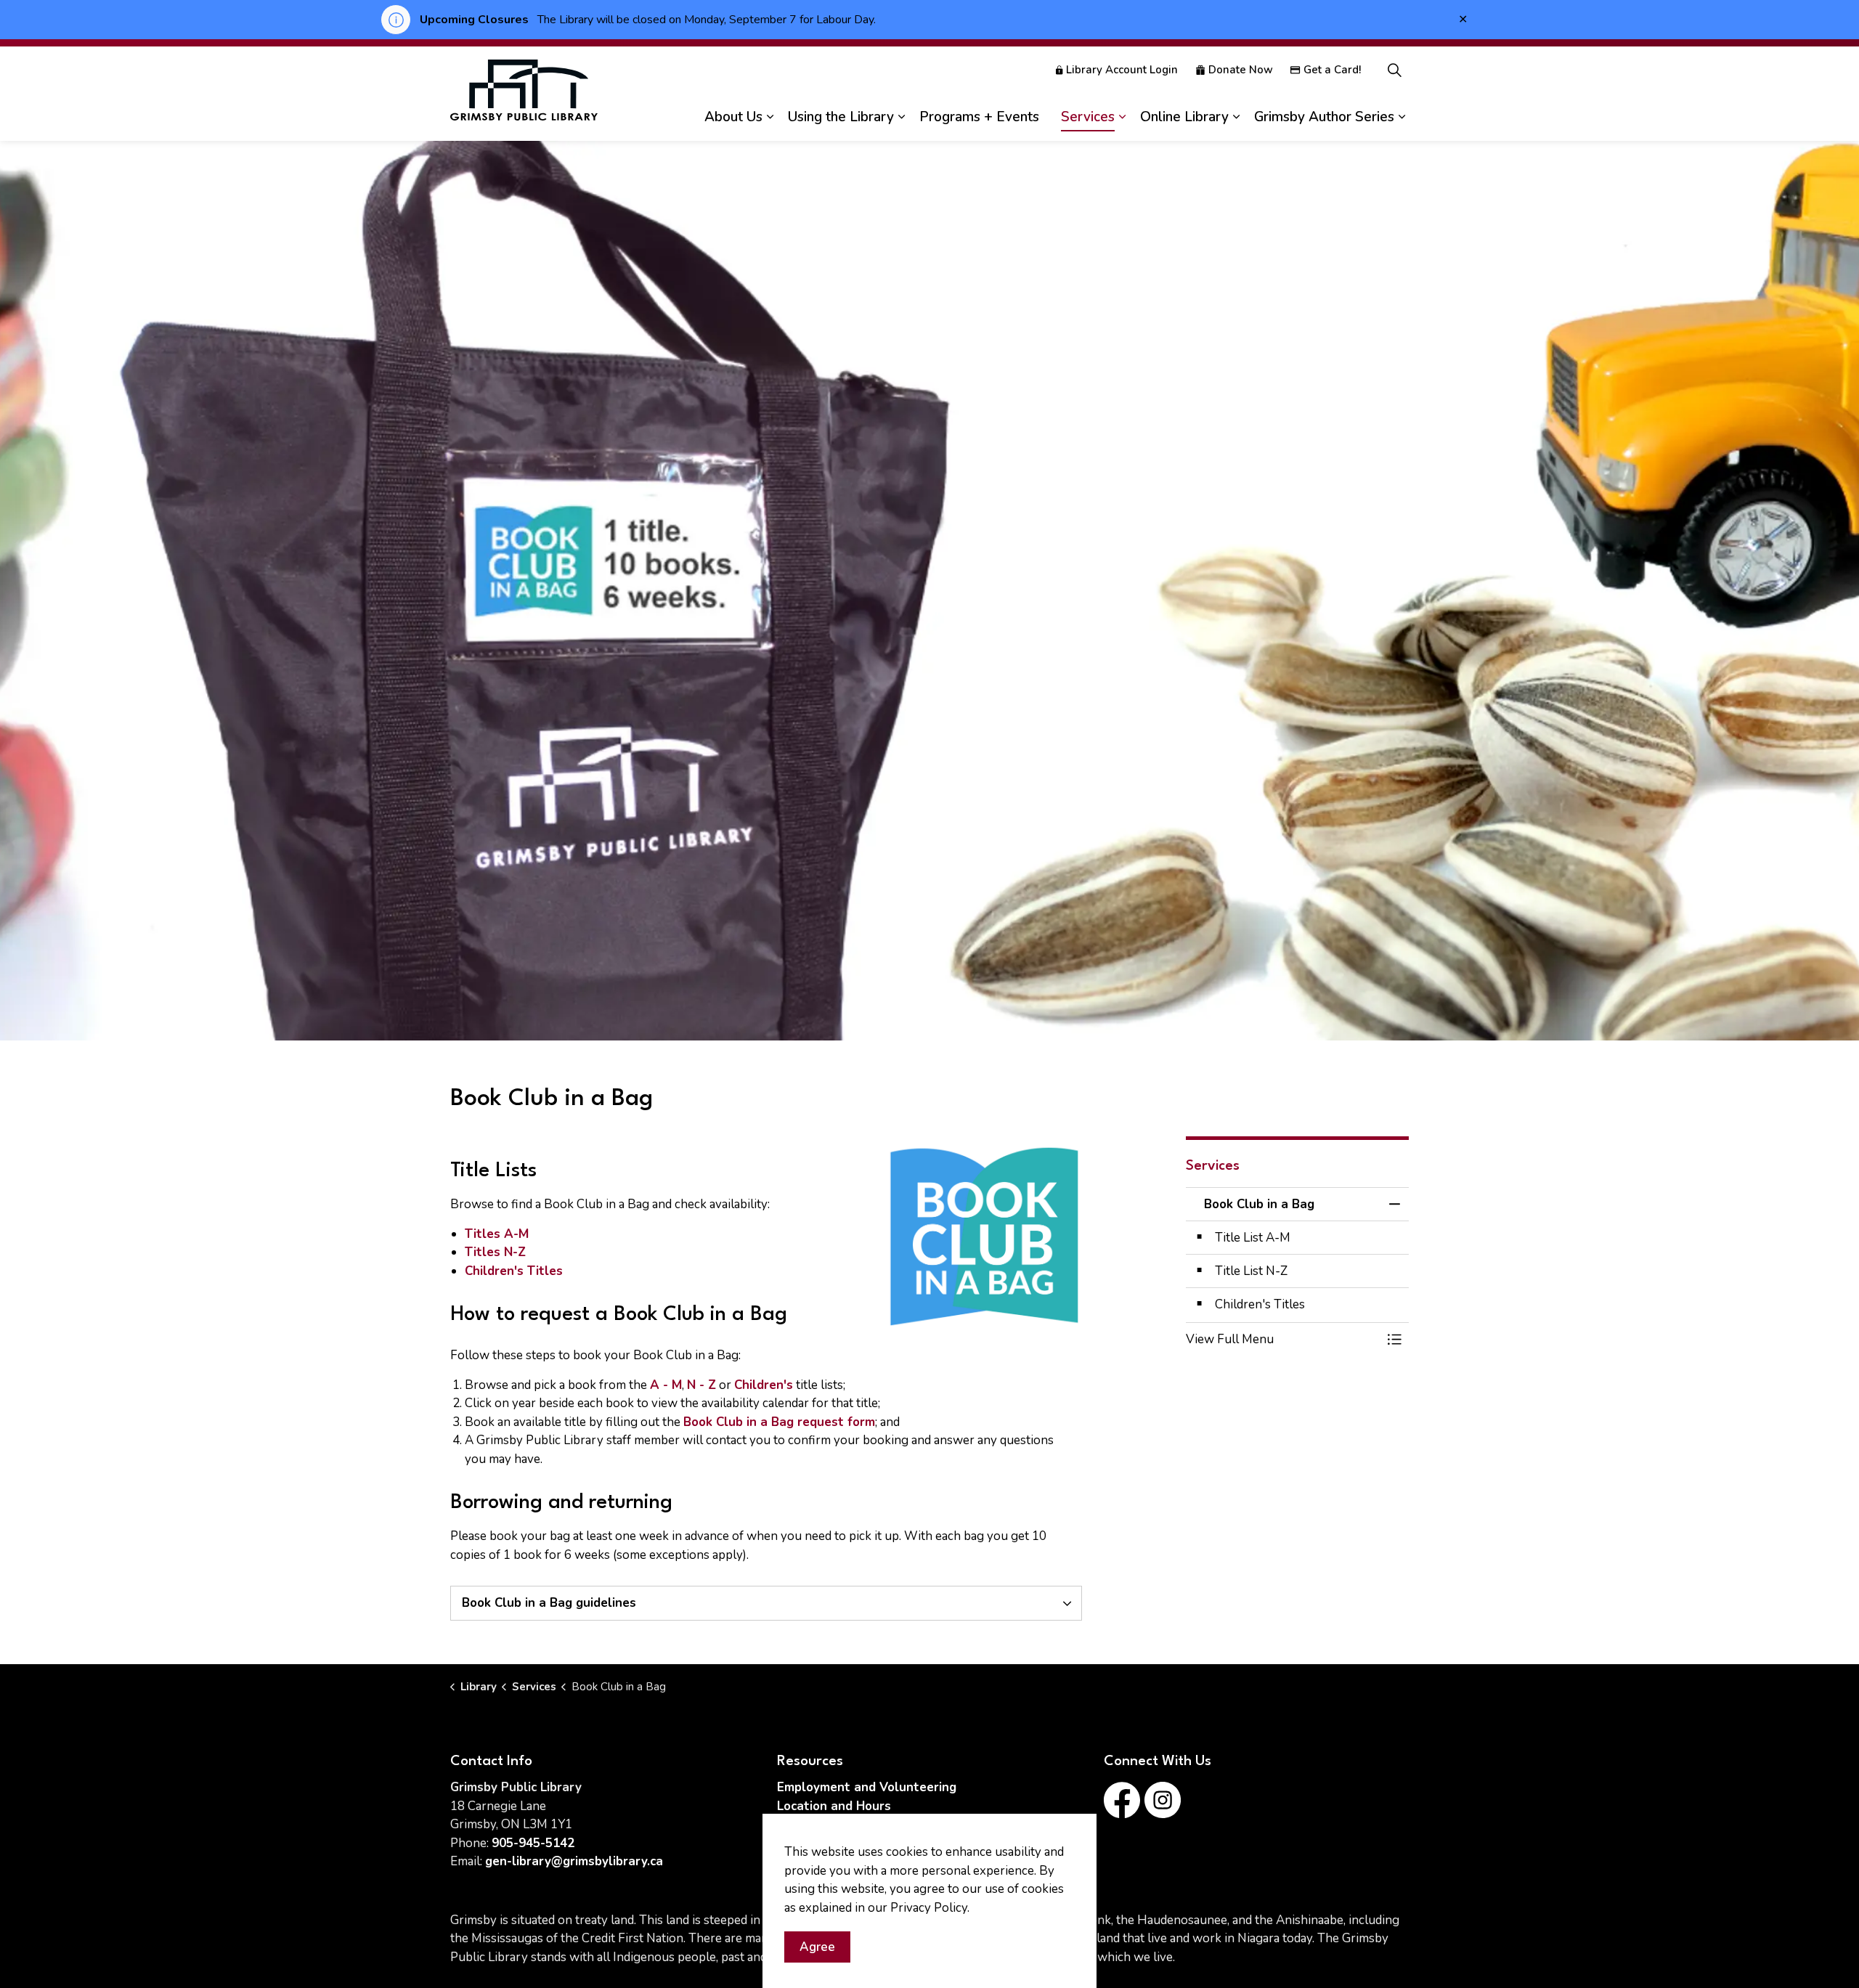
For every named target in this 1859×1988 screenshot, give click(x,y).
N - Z (701, 1385)
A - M (666, 1385)
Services (1088, 117)
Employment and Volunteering (867, 1787)
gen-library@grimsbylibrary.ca (574, 1861)
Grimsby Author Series (1324, 117)
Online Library (1184, 117)
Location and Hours (834, 1806)
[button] (1283, 1339)
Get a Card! (1332, 70)
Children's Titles (514, 1271)
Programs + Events (979, 117)
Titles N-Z (495, 1252)
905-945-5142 (533, 1843)
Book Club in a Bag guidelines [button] (549, 1603)
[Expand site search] (1394, 70)
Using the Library (841, 117)
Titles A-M (497, 1234)
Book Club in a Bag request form (779, 1422)
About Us (733, 117)
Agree (817, 1947)
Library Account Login (1122, 70)
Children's (764, 1385)
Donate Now (1241, 70)
